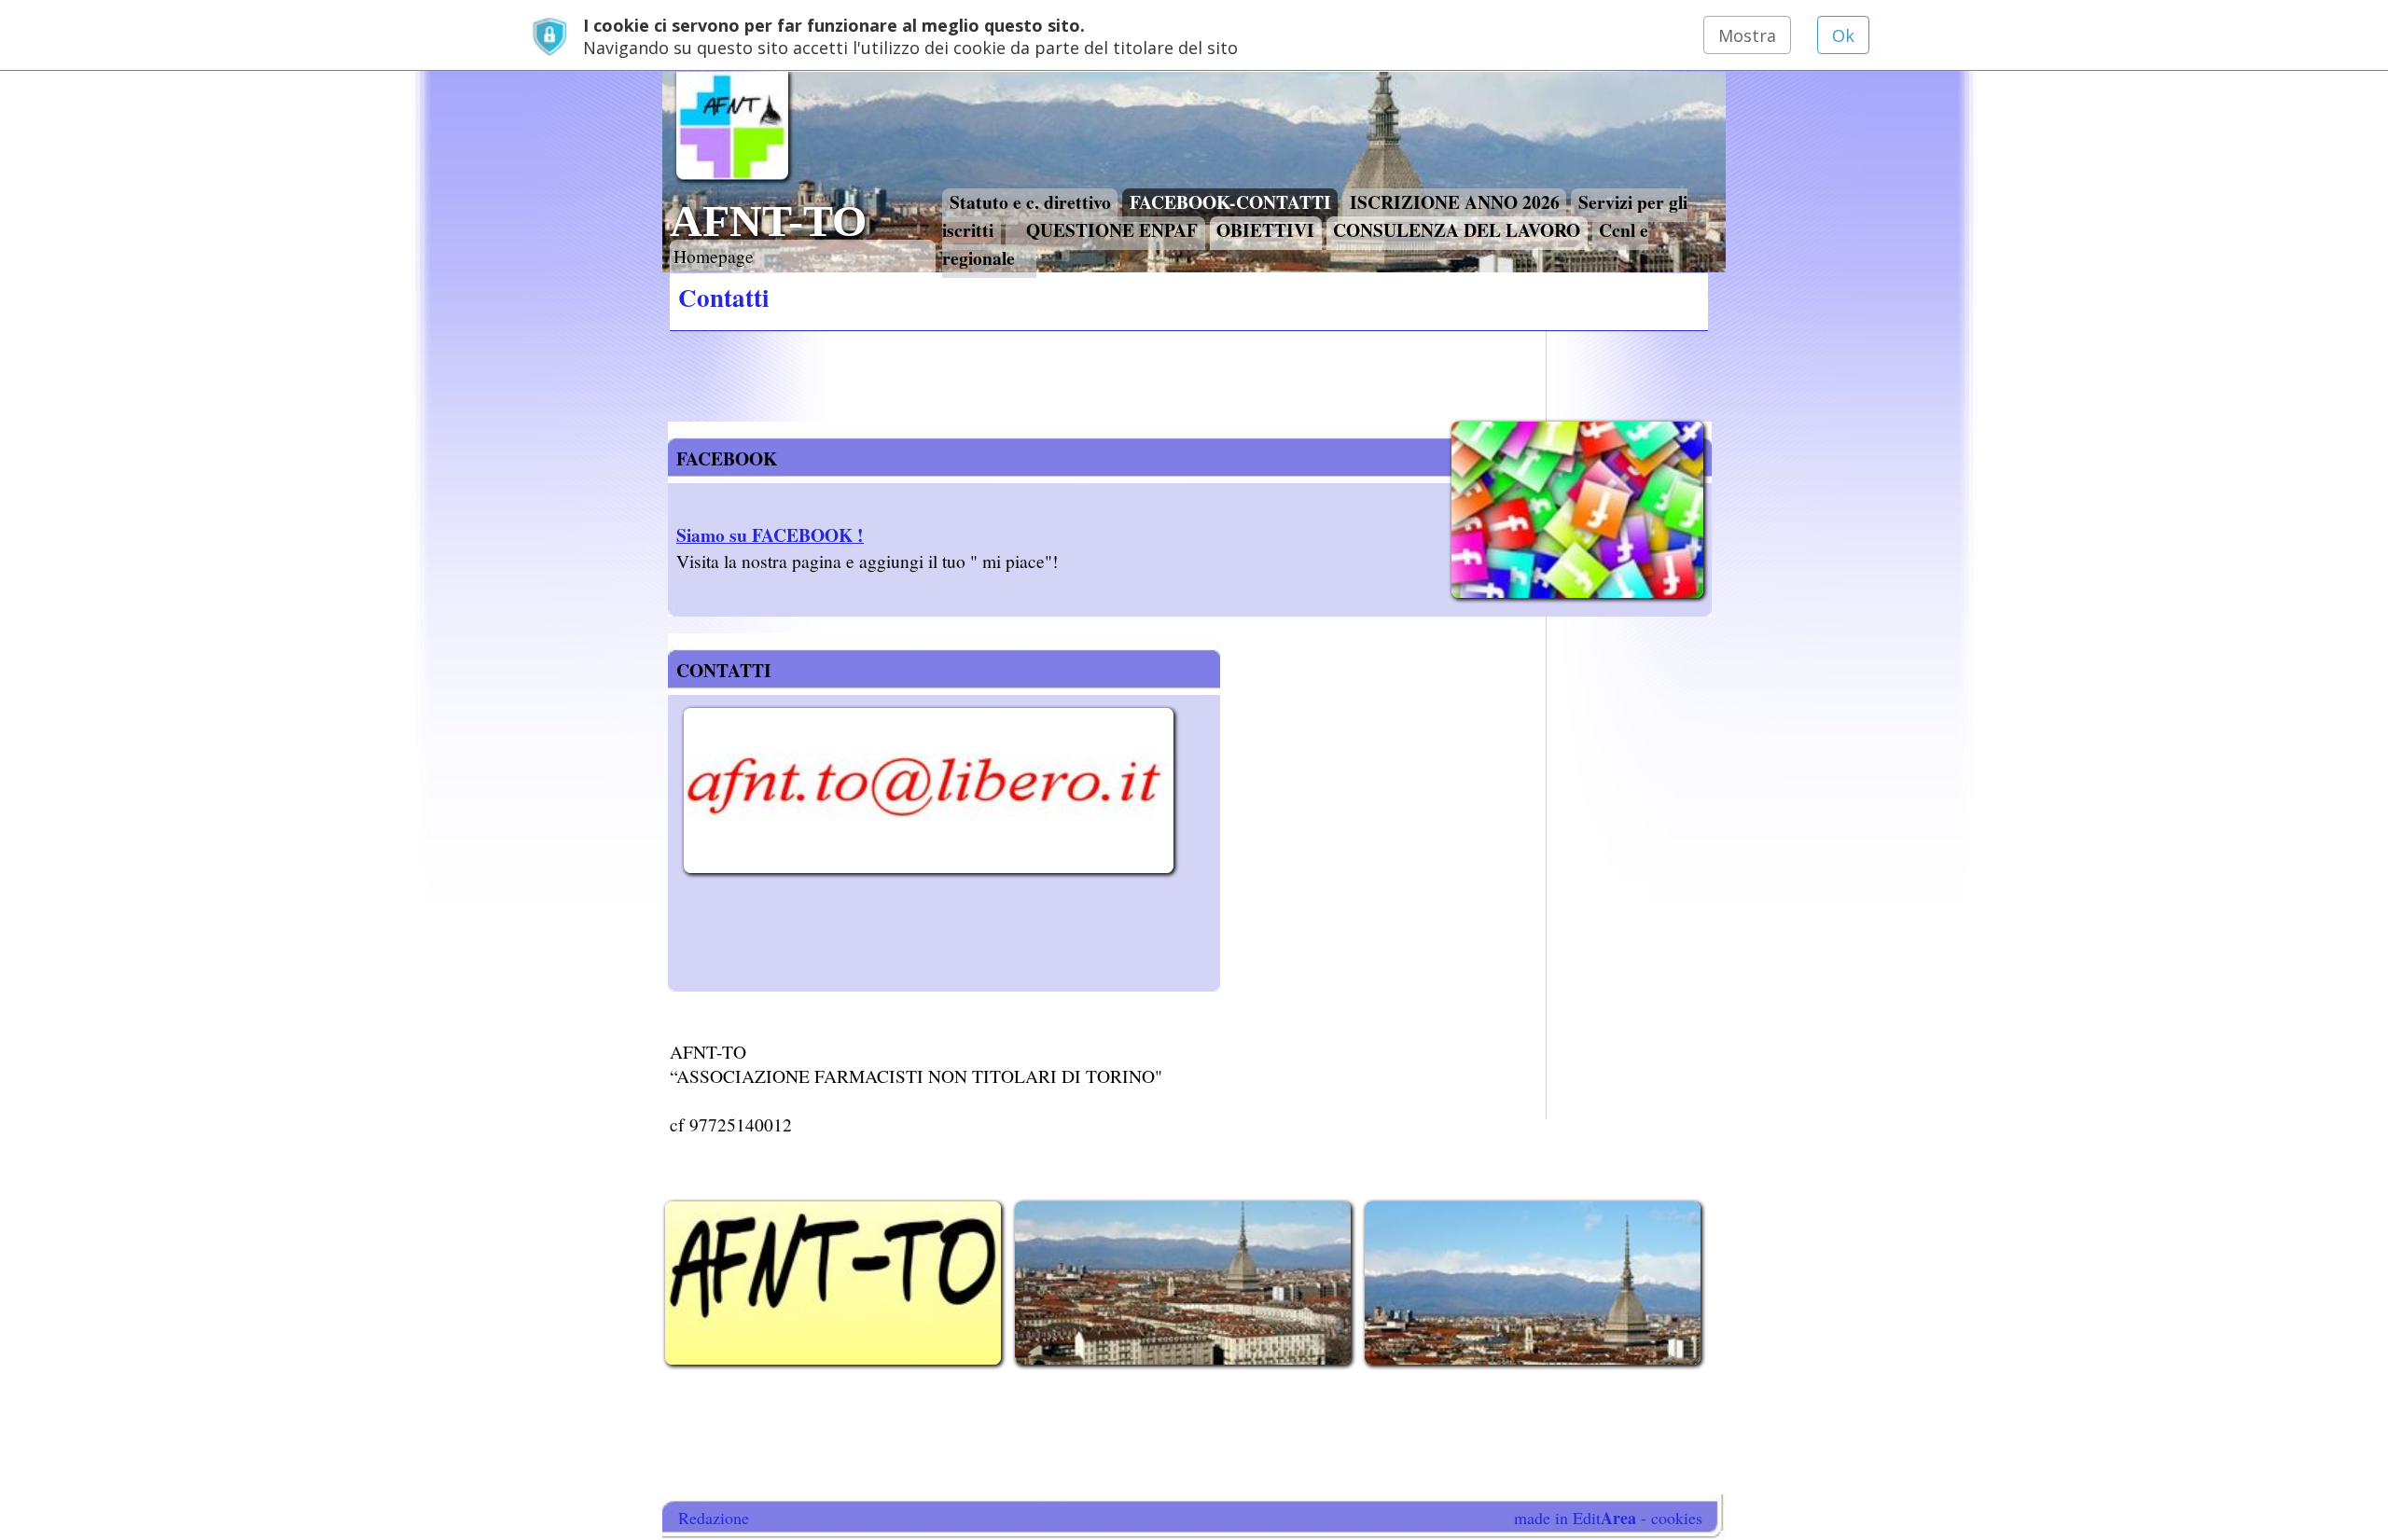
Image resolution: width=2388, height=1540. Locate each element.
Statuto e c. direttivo (1030, 201)
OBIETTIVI (1265, 229)
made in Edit (1575, 1518)
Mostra (1747, 35)
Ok (1843, 35)
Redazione (714, 1518)
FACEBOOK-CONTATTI (1230, 201)
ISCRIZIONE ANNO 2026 (1455, 201)
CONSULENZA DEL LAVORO (1457, 229)
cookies (1677, 1518)
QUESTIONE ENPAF (1112, 229)
